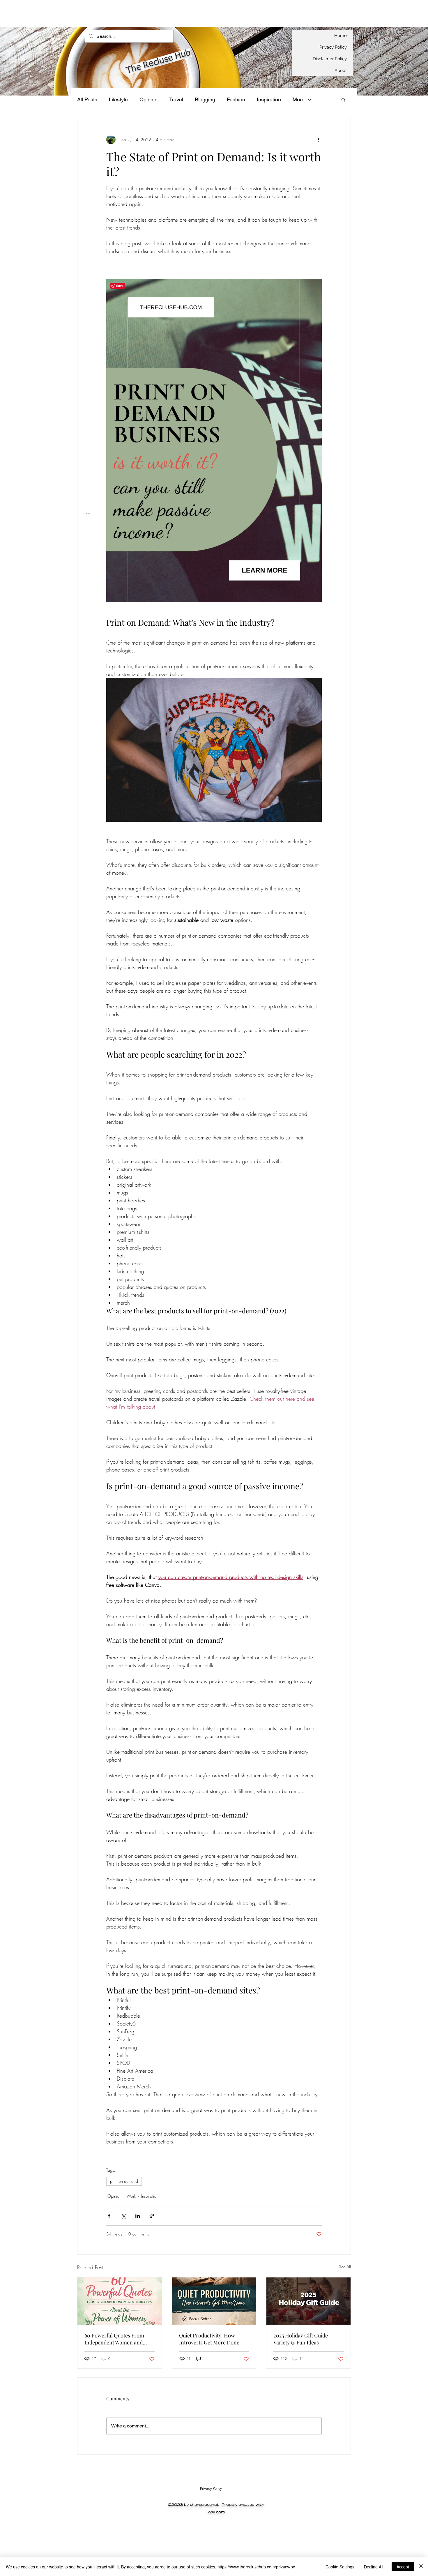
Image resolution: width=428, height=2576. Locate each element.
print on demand (124, 2181)
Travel (176, 99)
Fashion (236, 99)
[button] (343, 100)
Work (131, 2196)
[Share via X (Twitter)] (123, 2216)
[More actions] (318, 140)
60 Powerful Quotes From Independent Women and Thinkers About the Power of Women (118, 2339)
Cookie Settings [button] (340, 2567)
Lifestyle (118, 99)
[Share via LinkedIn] (138, 2216)
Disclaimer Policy (330, 59)
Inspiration (269, 99)
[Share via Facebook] (109, 2216)
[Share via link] (152, 2216)
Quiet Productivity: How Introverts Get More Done (209, 2339)
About (341, 70)
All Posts (87, 99)
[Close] (421, 2567)
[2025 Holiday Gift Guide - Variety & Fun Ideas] (308, 2301)
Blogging (205, 99)
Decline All (374, 2567)
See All (345, 2267)
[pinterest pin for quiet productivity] (214, 2301)
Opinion (148, 99)
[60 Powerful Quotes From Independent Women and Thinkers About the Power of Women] (120, 2301)
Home (341, 36)
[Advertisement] (106, 13)
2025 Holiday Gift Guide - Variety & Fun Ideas (303, 2339)
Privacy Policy (333, 47)
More (299, 99)
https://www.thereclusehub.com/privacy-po (256, 2567)
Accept (403, 2567)
